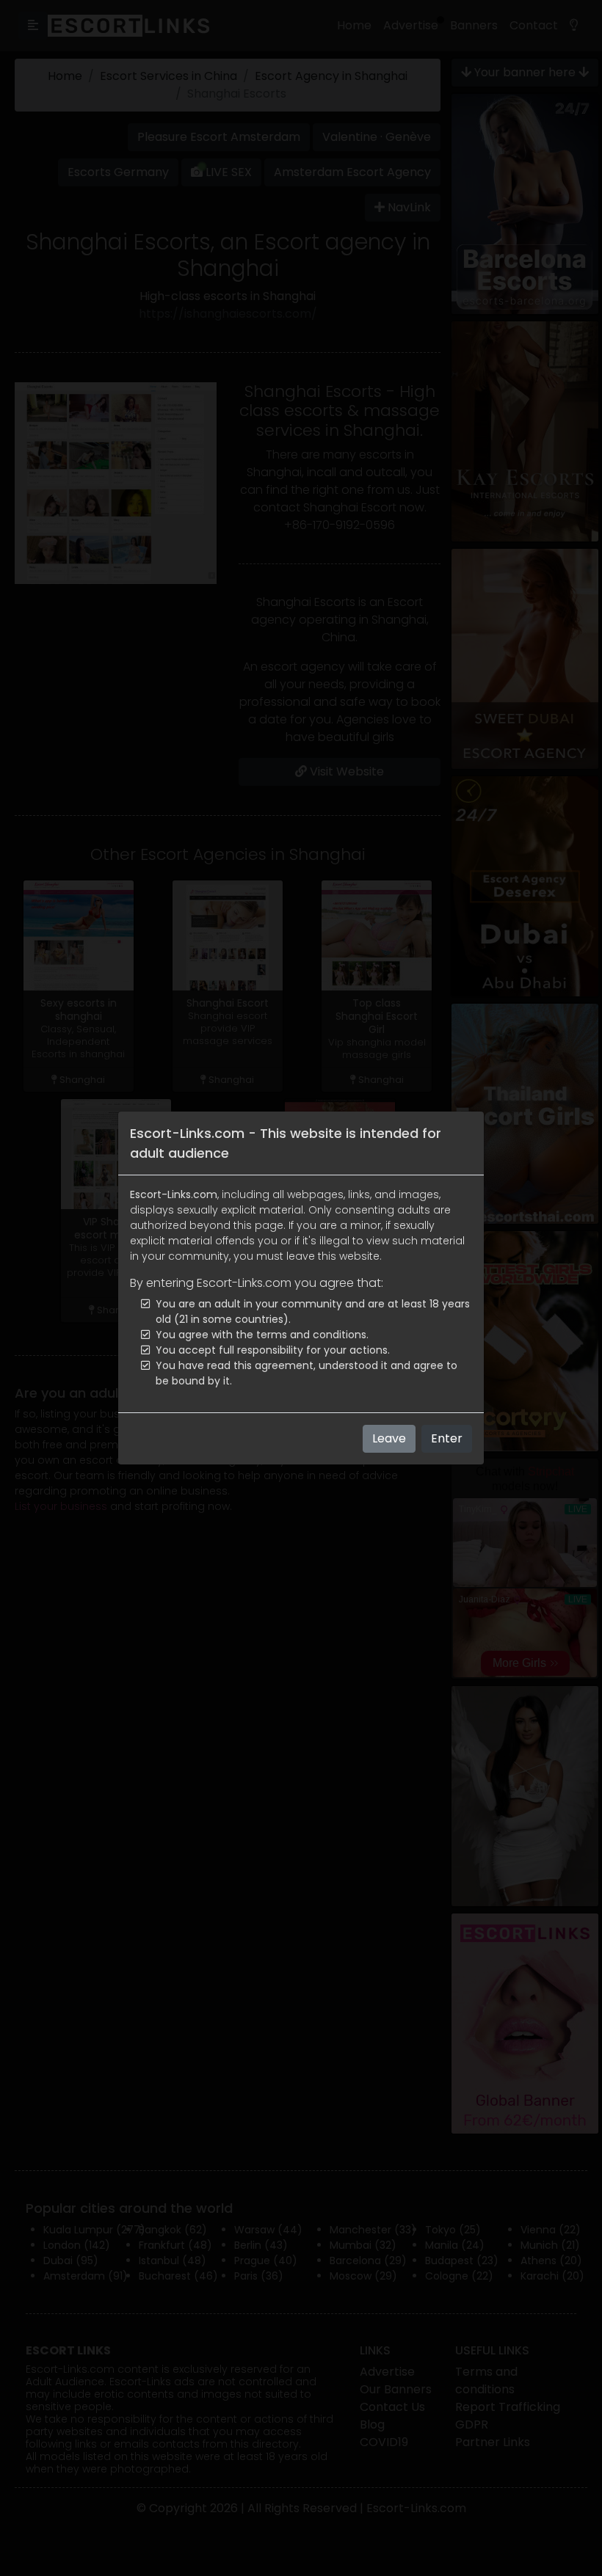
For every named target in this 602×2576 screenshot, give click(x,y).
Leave (389, 1438)
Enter (447, 1438)
